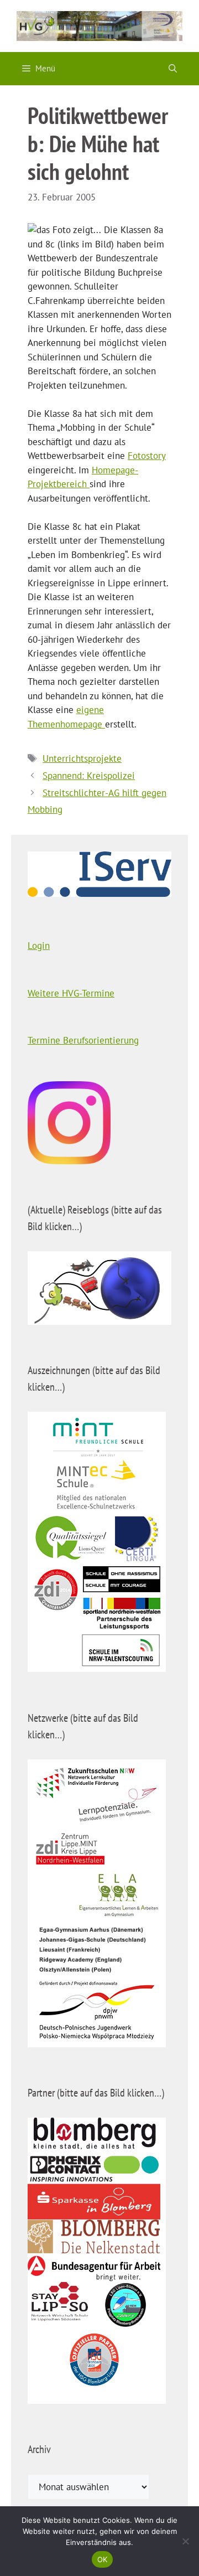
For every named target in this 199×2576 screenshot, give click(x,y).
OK (103, 2559)
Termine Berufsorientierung (83, 1040)
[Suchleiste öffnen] (173, 69)
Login (39, 946)
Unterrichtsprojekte (82, 758)
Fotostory (147, 456)
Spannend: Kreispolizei (89, 776)
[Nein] (185, 2541)
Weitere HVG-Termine (71, 993)
